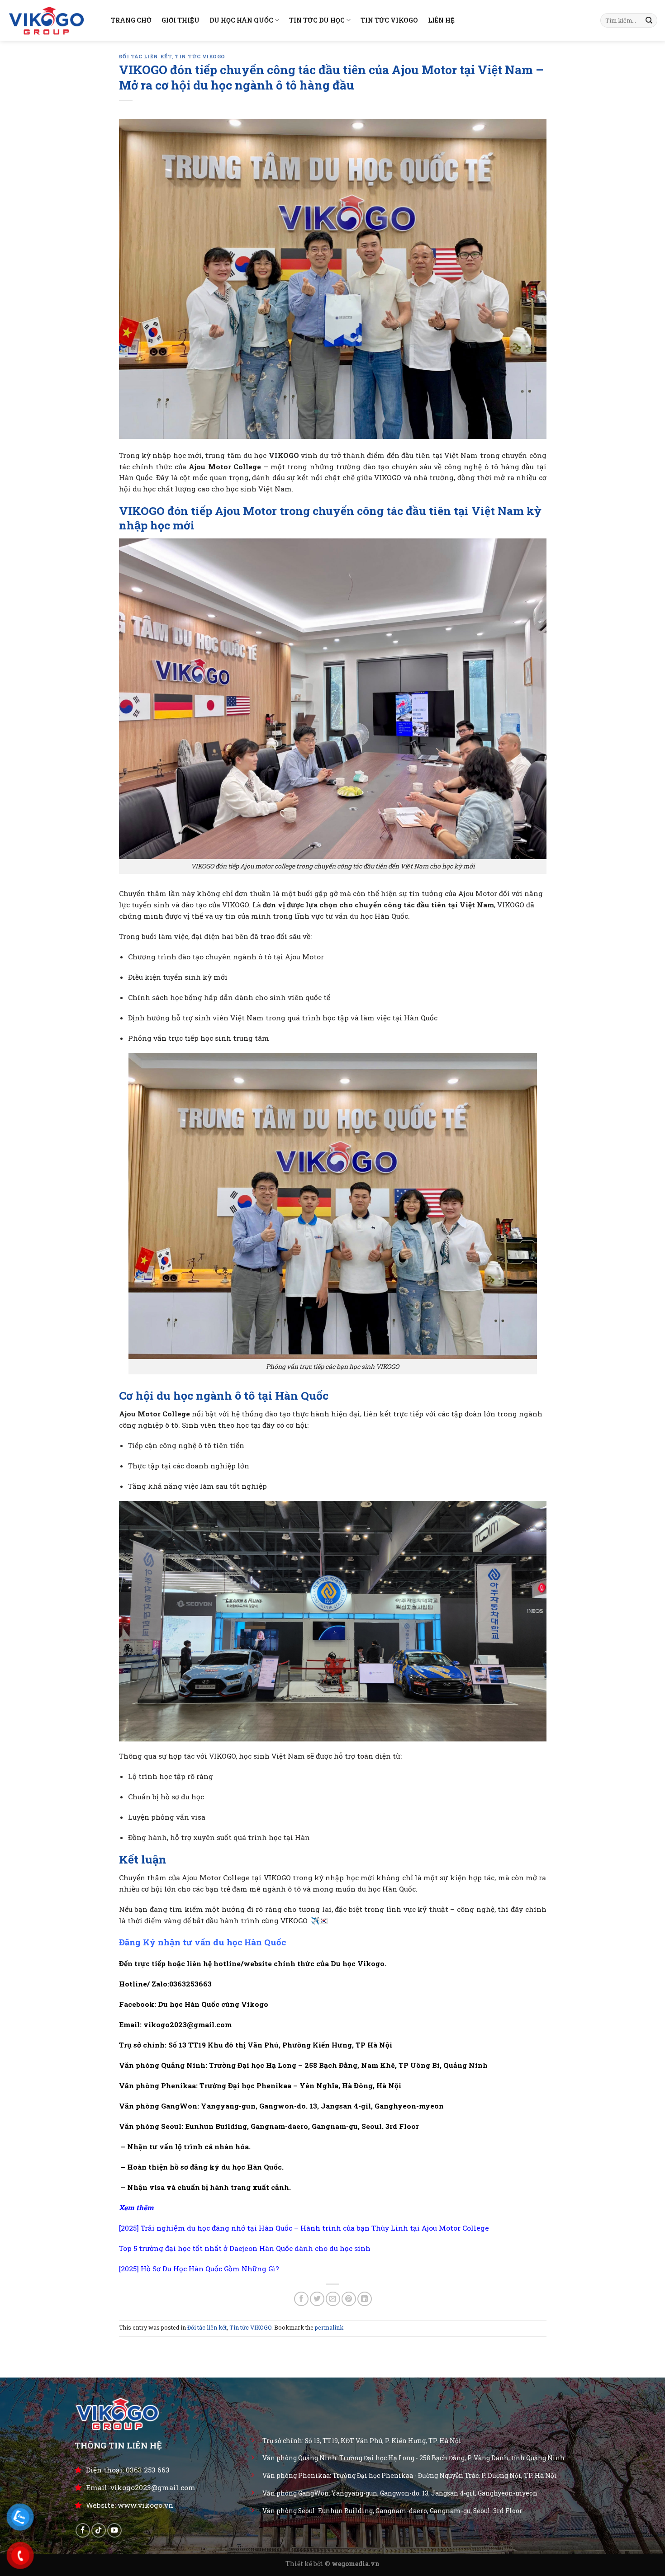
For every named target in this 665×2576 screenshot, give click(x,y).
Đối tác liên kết (145, 57)
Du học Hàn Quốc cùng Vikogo (213, 2004)
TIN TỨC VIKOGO (389, 20)
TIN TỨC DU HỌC (317, 20)
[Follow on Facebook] (83, 2530)
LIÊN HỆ (441, 20)
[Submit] (649, 21)
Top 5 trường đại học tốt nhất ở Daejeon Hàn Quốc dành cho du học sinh (245, 2248)
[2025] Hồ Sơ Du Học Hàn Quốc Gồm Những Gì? (199, 2269)
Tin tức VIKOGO (200, 57)
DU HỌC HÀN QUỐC (241, 20)
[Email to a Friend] (333, 2299)
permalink (329, 2327)
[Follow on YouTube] (114, 2530)
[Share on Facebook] (301, 2299)
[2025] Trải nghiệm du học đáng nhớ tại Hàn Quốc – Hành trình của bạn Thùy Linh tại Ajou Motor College (304, 2228)
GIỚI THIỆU (180, 20)
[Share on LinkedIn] (365, 2299)
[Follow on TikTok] (99, 2530)
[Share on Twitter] (317, 2299)
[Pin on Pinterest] (349, 2299)
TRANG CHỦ (131, 20)
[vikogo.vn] (52, 20)
